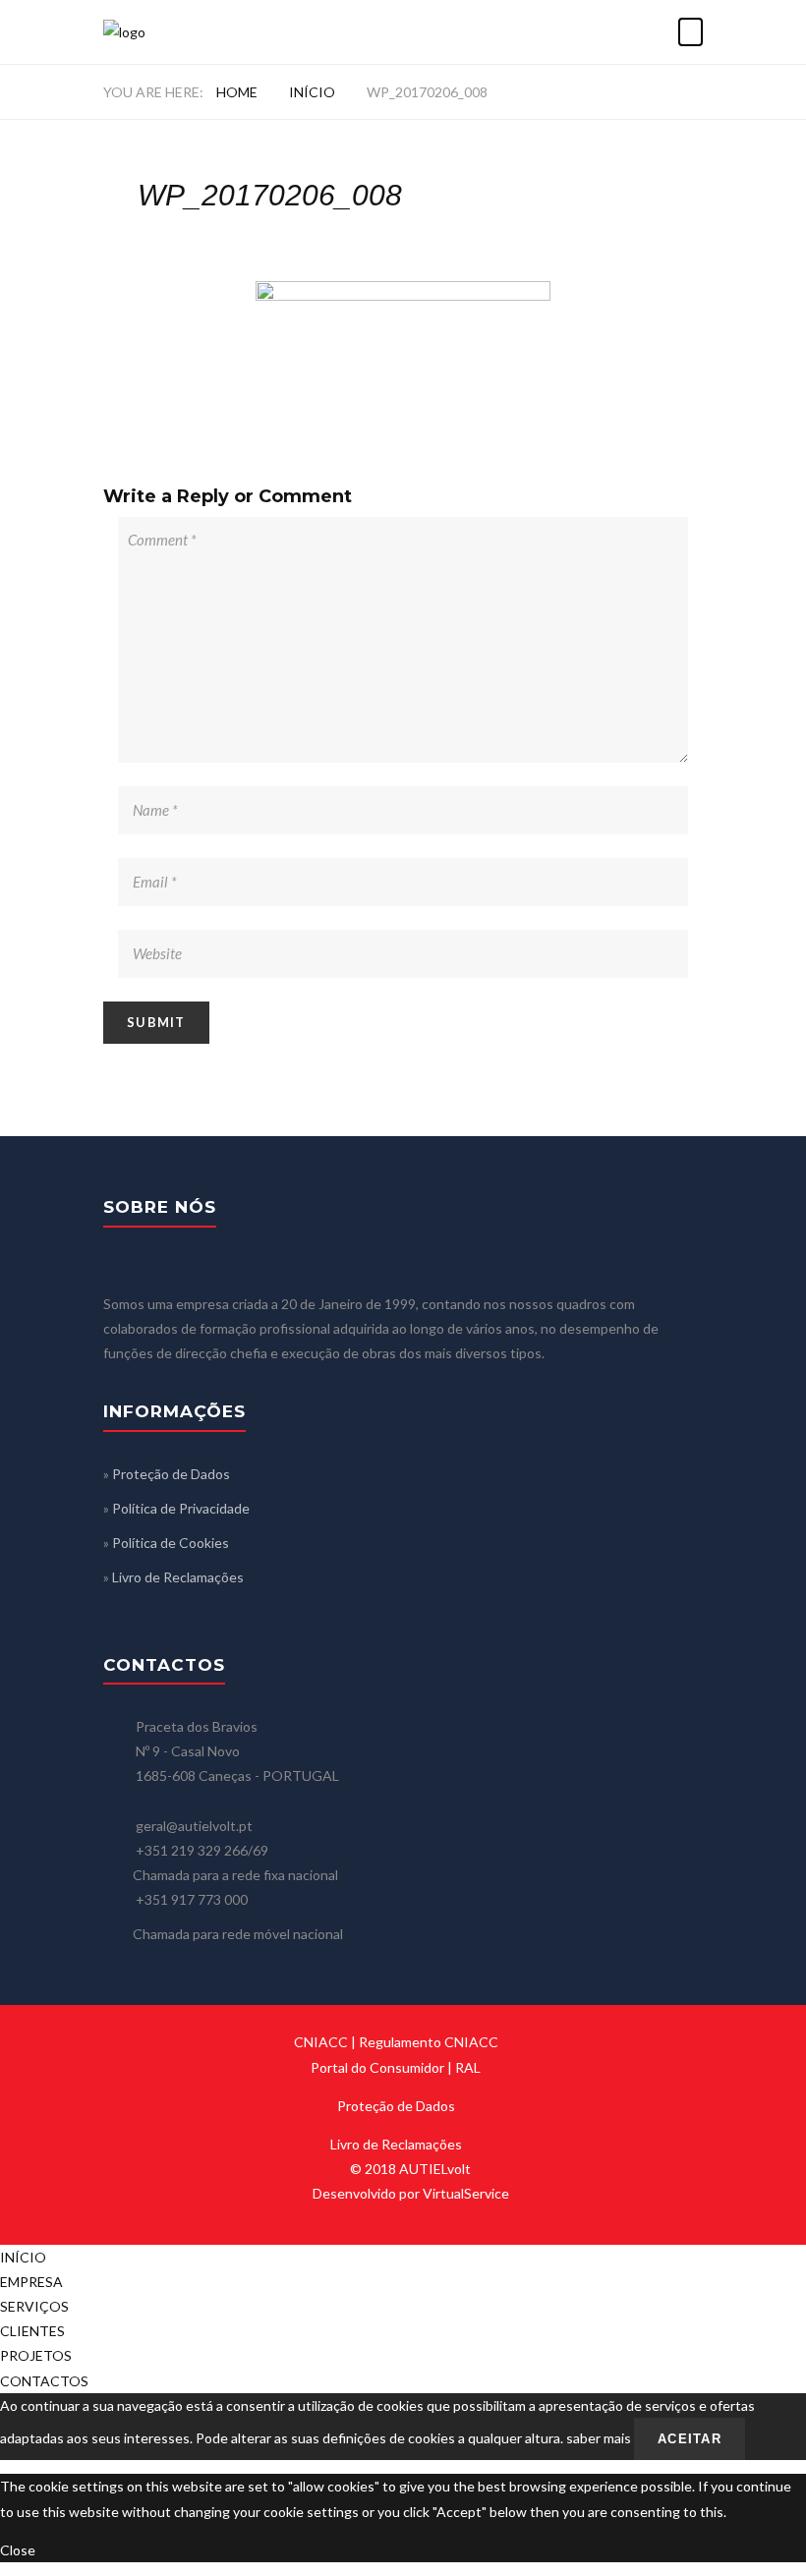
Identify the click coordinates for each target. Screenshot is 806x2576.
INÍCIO (312, 92)
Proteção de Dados (171, 1474)
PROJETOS (36, 2355)
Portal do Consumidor (377, 2067)
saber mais (599, 2438)
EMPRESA (31, 2282)
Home (237, 92)
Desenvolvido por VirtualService (411, 2193)
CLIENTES (32, 2331)
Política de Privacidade (181, 1508)
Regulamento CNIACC (429, 2042)
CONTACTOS (44, 2381)
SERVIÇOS (34, 2306)
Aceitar (690, 2439)
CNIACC (321, 2042)
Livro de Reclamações (178, 1577)
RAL (468, 2067)
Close (18, 2550)
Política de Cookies (171, 1543)
